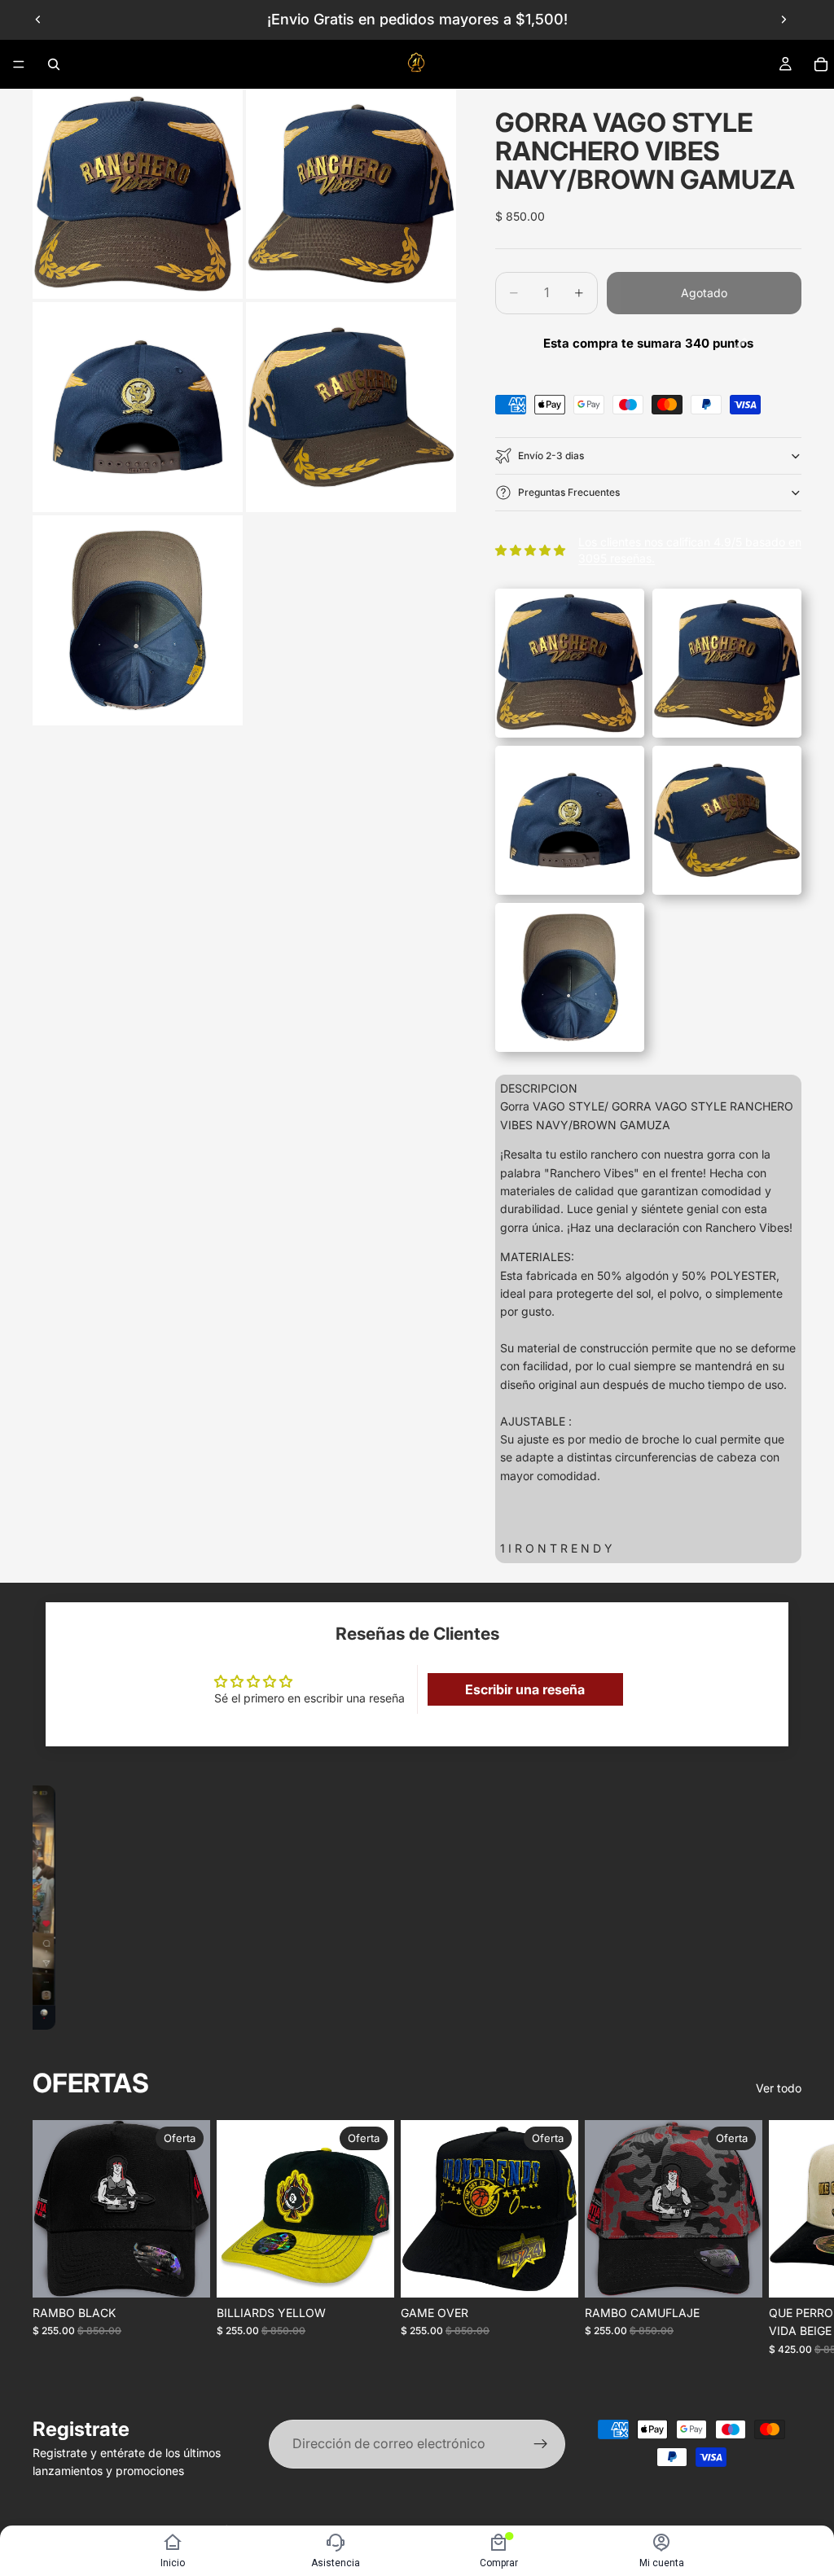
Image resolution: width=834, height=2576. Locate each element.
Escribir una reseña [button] (525, 1689)
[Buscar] (54, 64)
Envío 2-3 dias (551, 456)
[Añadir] (185, 2273)
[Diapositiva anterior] (38, 20)
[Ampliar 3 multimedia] (138, 407)
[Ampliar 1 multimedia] (138, 194)
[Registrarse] (541, 2444)
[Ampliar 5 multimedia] (138, 620)
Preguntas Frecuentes (569, 492)
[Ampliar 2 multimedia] (351, 194)
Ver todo (779, 2088)
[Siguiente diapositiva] (784, 20)
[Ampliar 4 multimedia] (351, 407)
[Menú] (19, 64)
